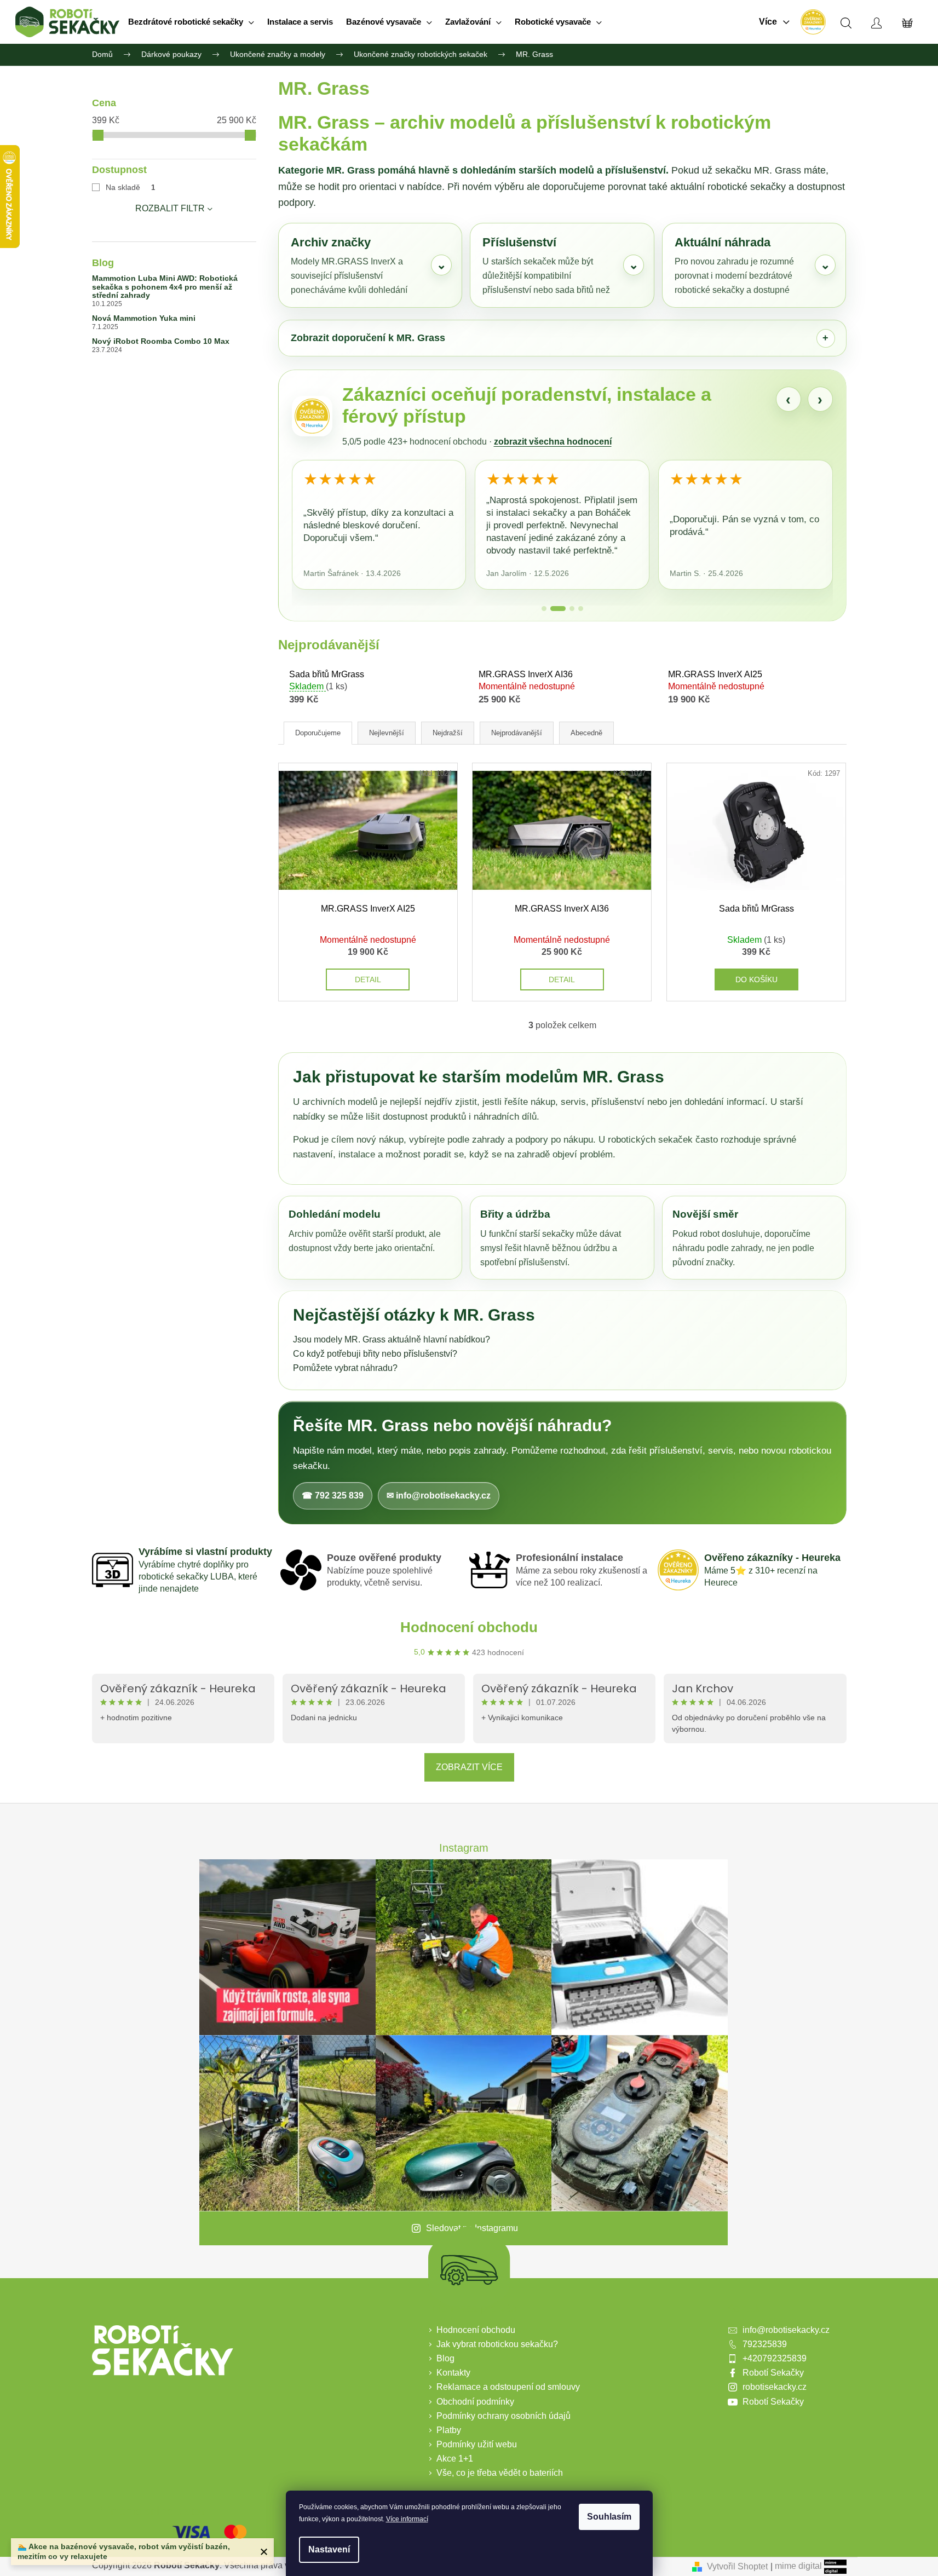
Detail (368, 979)
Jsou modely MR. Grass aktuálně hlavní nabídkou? (392, 1339)
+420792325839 (775, 2358)
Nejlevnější (387, 733)
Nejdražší (448, 733)
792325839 (765, 2344)
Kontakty (453, 2373)
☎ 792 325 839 (333, 1496)
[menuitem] (191, 22)
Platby (449, 2430)
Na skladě (131, 187)
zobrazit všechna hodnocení (553, 442)
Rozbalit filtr (170, 208)
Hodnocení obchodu (469, 1627)
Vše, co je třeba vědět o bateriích (500, 2473)
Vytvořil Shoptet (737, 2566)
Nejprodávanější (517, 733)
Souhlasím (609, 2517)
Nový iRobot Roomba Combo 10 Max (161, 341)
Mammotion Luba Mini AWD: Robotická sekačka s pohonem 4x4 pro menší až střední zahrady (165, 287)
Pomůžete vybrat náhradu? (345, 1368)
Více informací (407, 2519)
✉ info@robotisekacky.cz (439, 1496)
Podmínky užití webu (477, 2444)
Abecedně (586, 733)
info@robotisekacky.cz (786, 2330)
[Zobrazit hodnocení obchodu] (312, 416)
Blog (445, 2358)
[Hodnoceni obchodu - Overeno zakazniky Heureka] (813, 22)
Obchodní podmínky (475, 2402)
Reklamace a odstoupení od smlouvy (508, 2387)
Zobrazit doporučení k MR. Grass (368, 338)
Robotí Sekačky (773, 2373)
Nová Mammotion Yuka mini (144, 318)
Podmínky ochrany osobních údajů (503, 2416)
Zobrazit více (469, 1767)
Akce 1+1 (455, 2459)
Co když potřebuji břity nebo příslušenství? (375, 1354)
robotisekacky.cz (775, 2387)
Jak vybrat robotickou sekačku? (497, 2344)
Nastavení (329, 2549)
